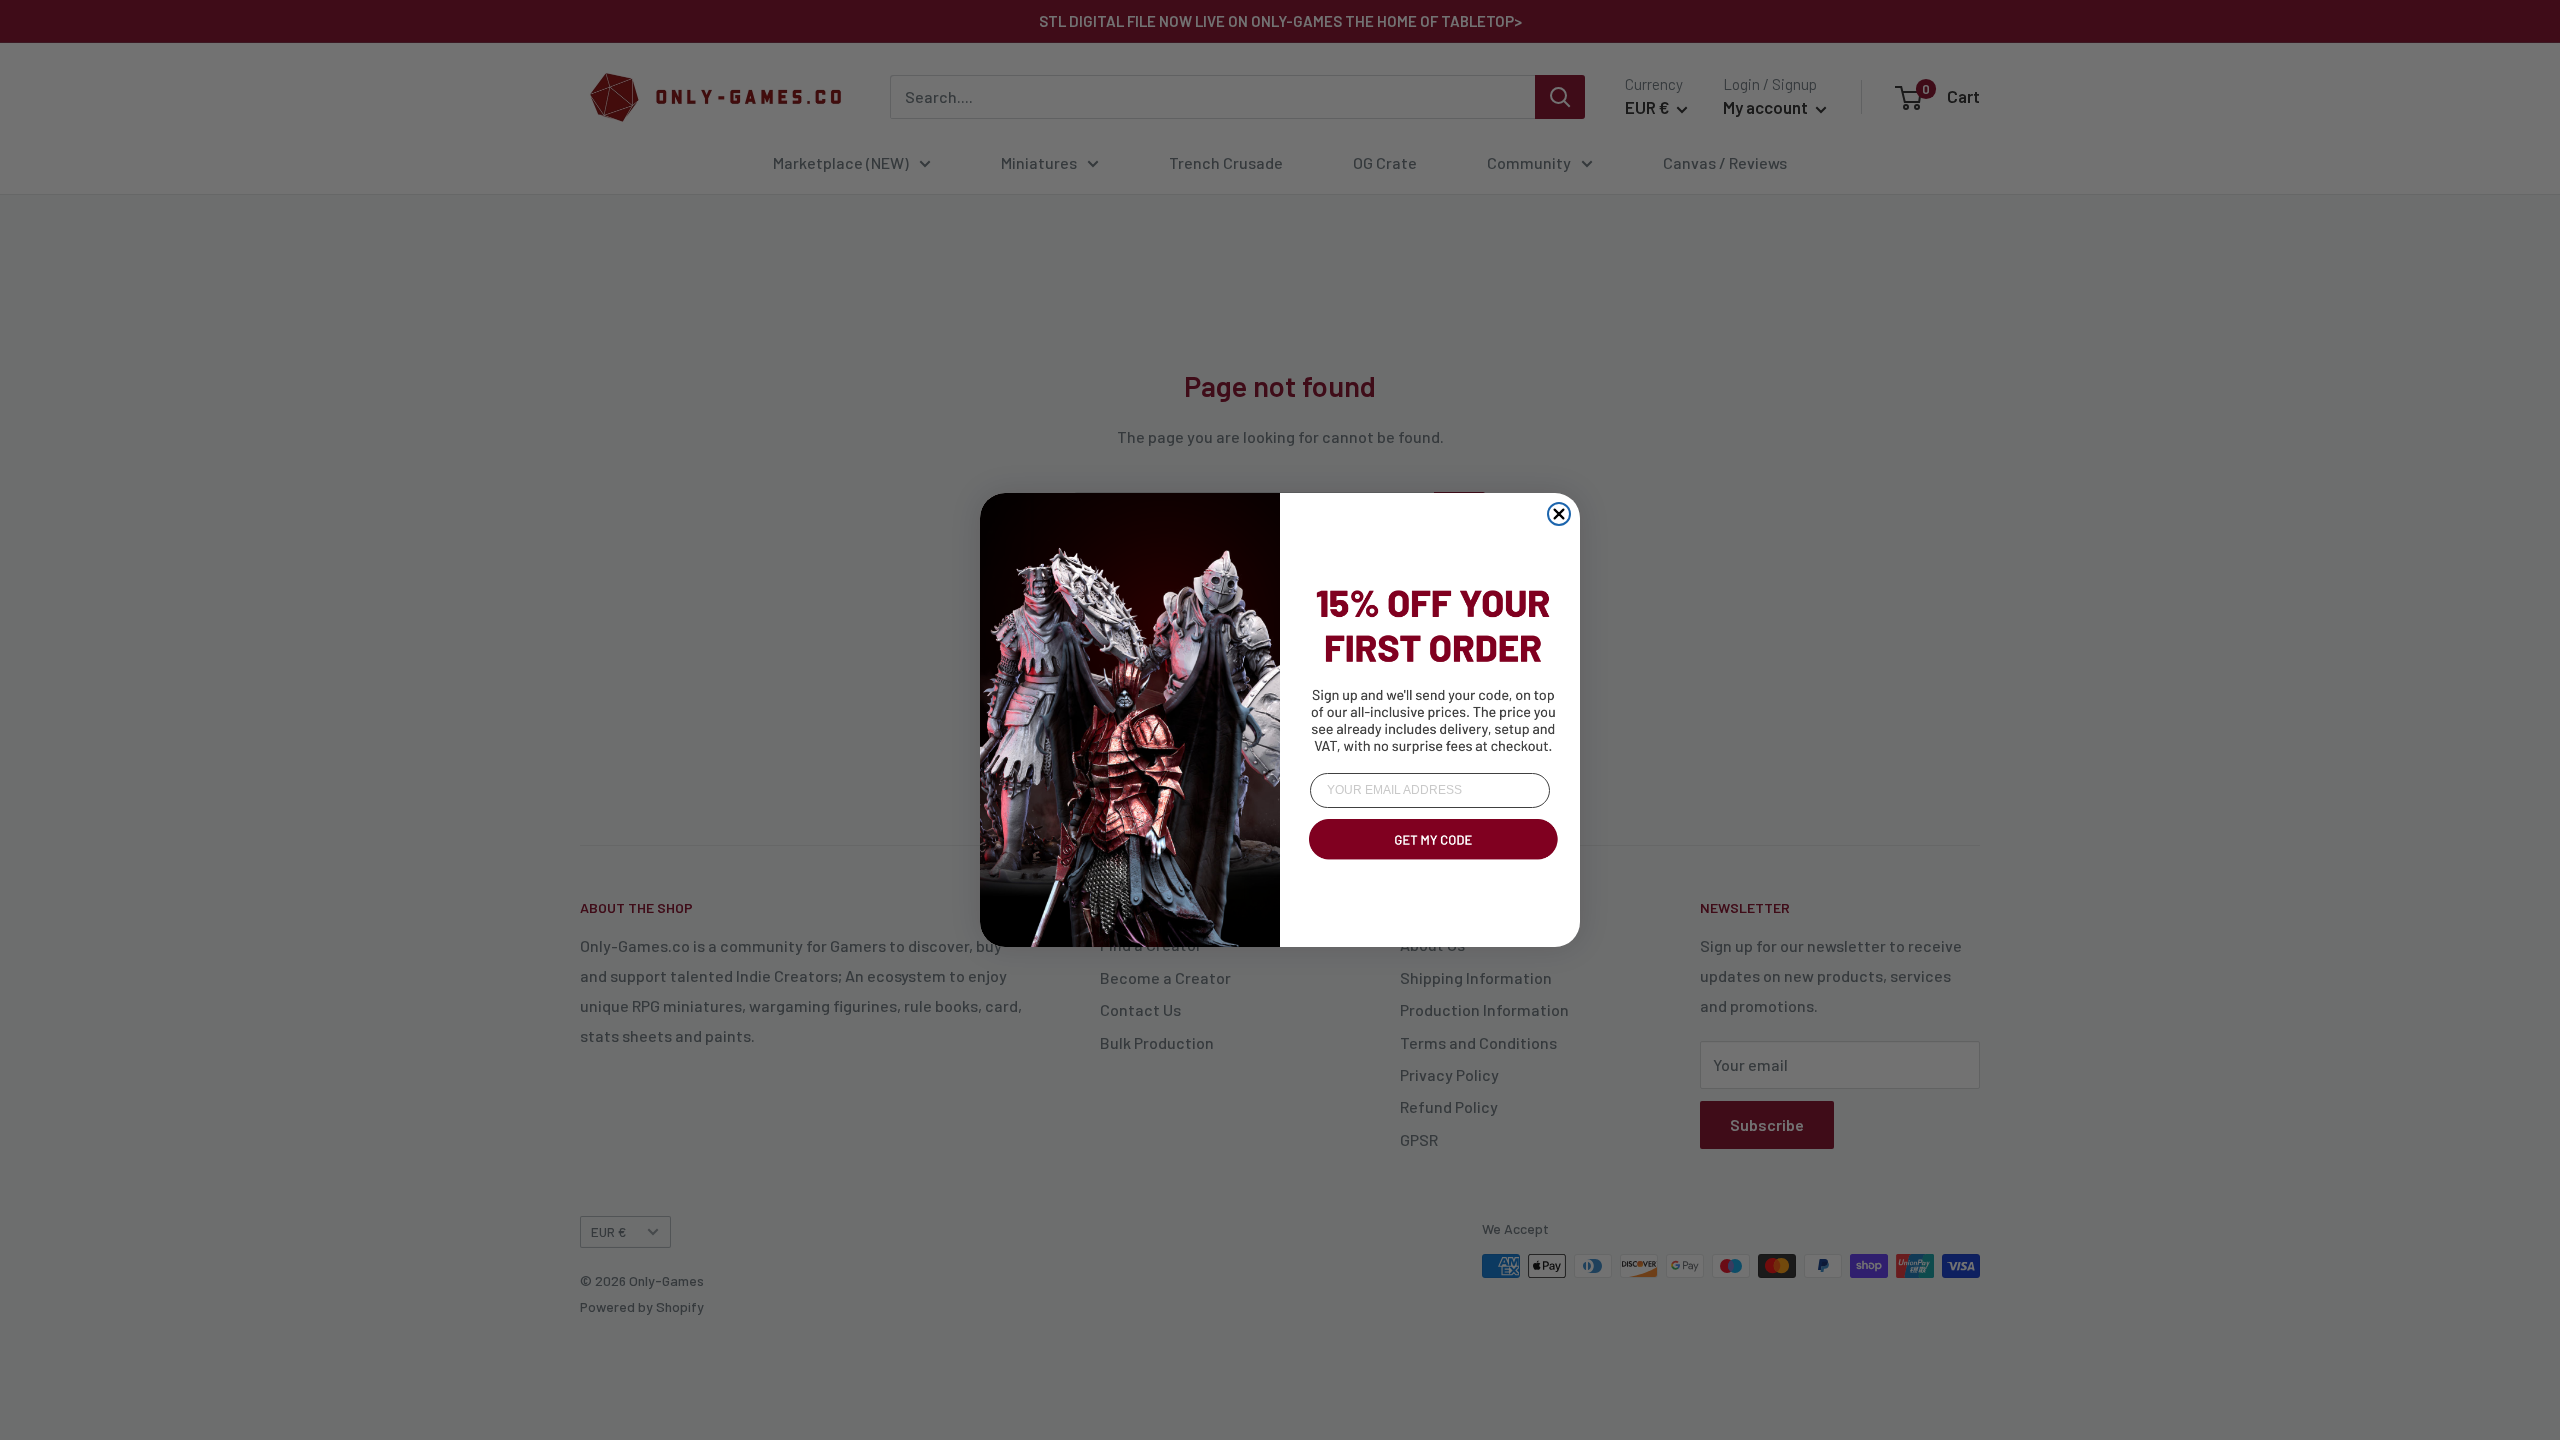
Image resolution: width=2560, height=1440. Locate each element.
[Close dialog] (1559, 514)
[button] (1430, 863)
